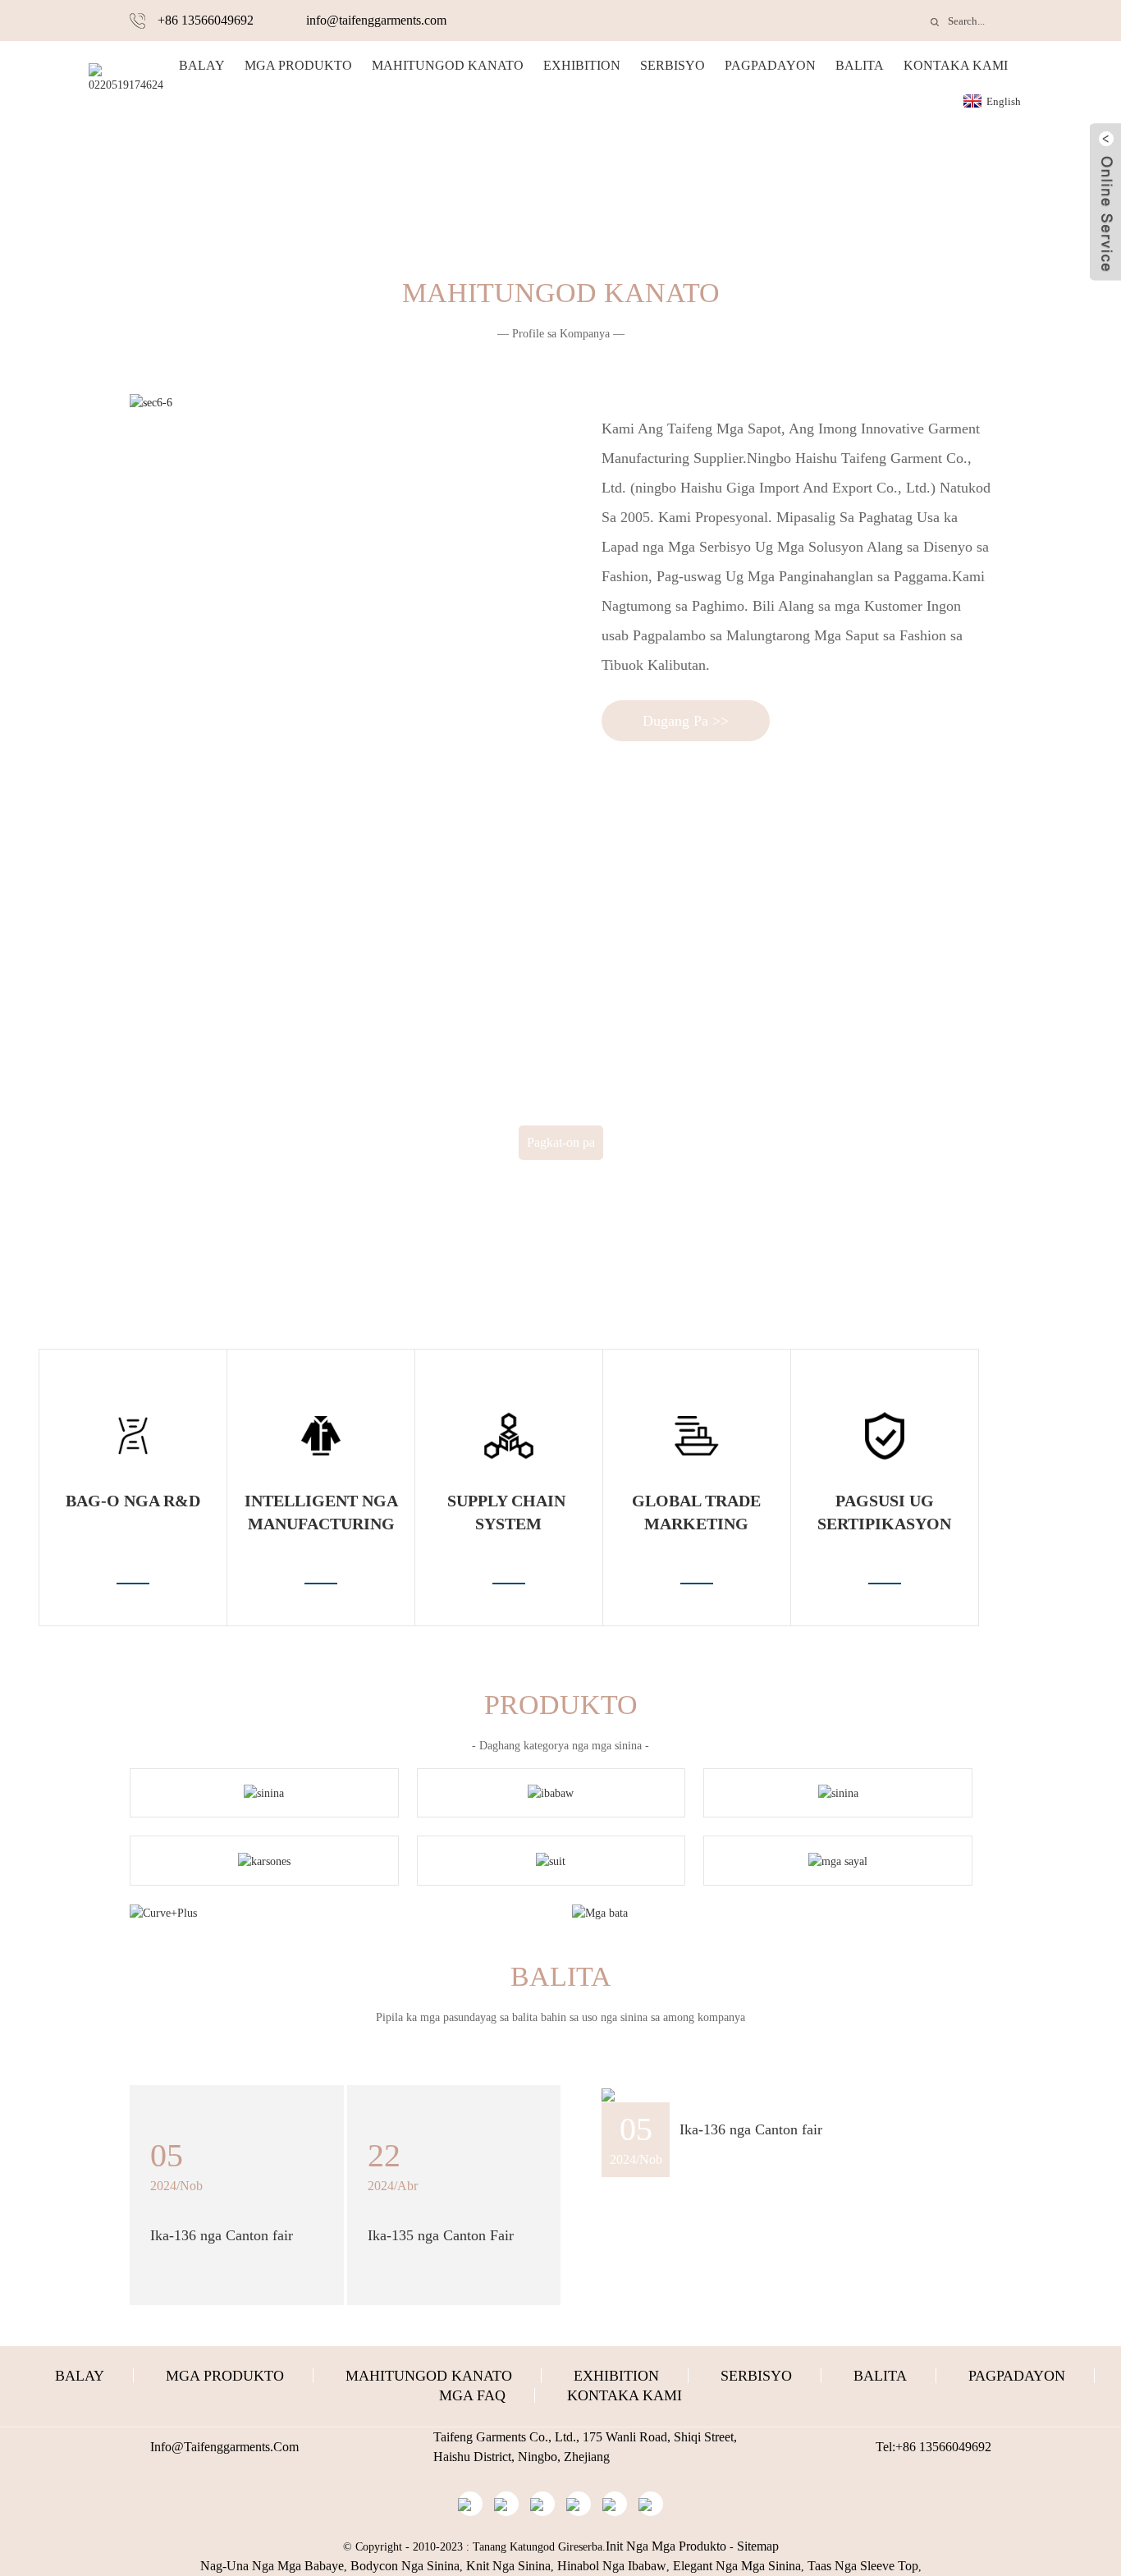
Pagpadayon (770, 65)
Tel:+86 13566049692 (933, 2447)
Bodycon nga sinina (405, 2566)
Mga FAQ (472, 2395)
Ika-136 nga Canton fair (751, 2129)
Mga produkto (298, 65)
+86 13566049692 (206, 20)
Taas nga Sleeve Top (863, 2566)
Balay (202, 65)
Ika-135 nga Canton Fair (441, 2235)
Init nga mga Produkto (666, 2546)
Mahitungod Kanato (448, 65)
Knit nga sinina (508, 2566)
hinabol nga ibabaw (612, 2566)
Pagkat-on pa (561, 1142)
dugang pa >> (686, 721)
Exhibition (582, 65)
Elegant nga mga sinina (737, 2566)
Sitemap (758, 2546)
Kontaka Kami (956, 65)
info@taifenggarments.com (376, 20)
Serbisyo (673, 65)
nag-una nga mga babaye (272, 2566)
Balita (860, 65)
